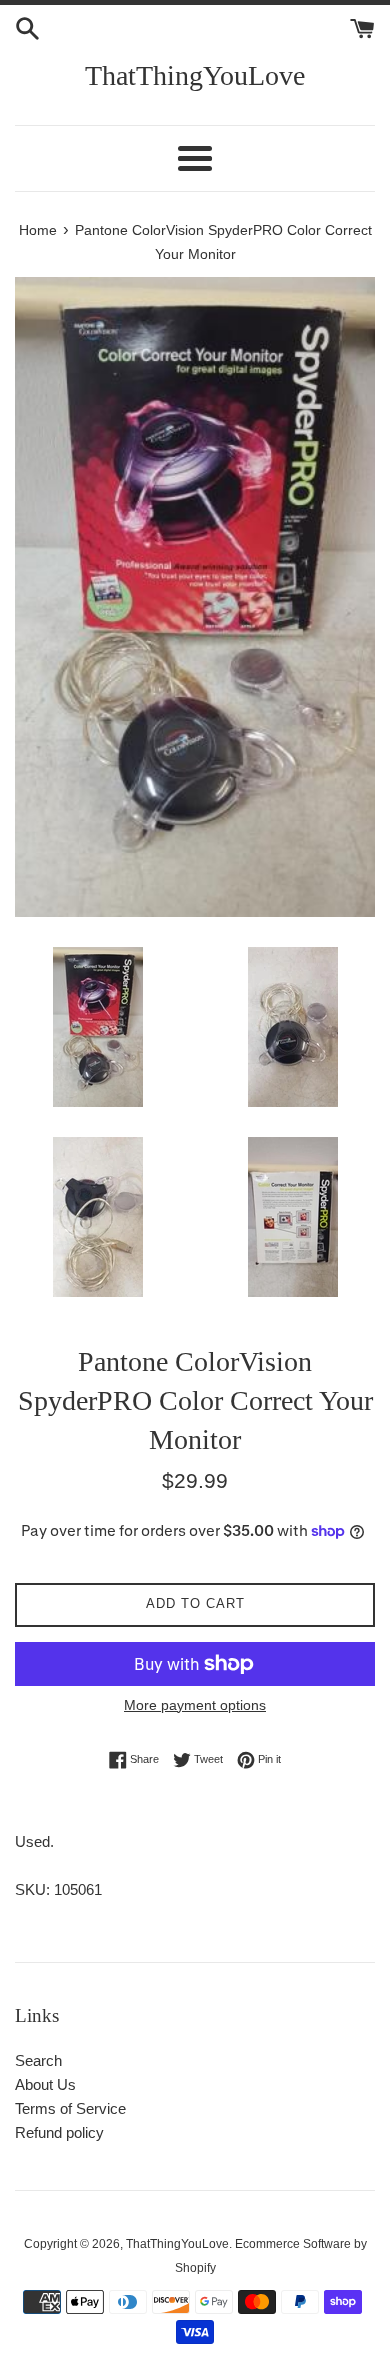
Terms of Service (70, 2108)
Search (38, 2060)
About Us (45, 2084)
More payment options (195, 1705)
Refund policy (59, 2132)
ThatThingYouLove (195, 75)
